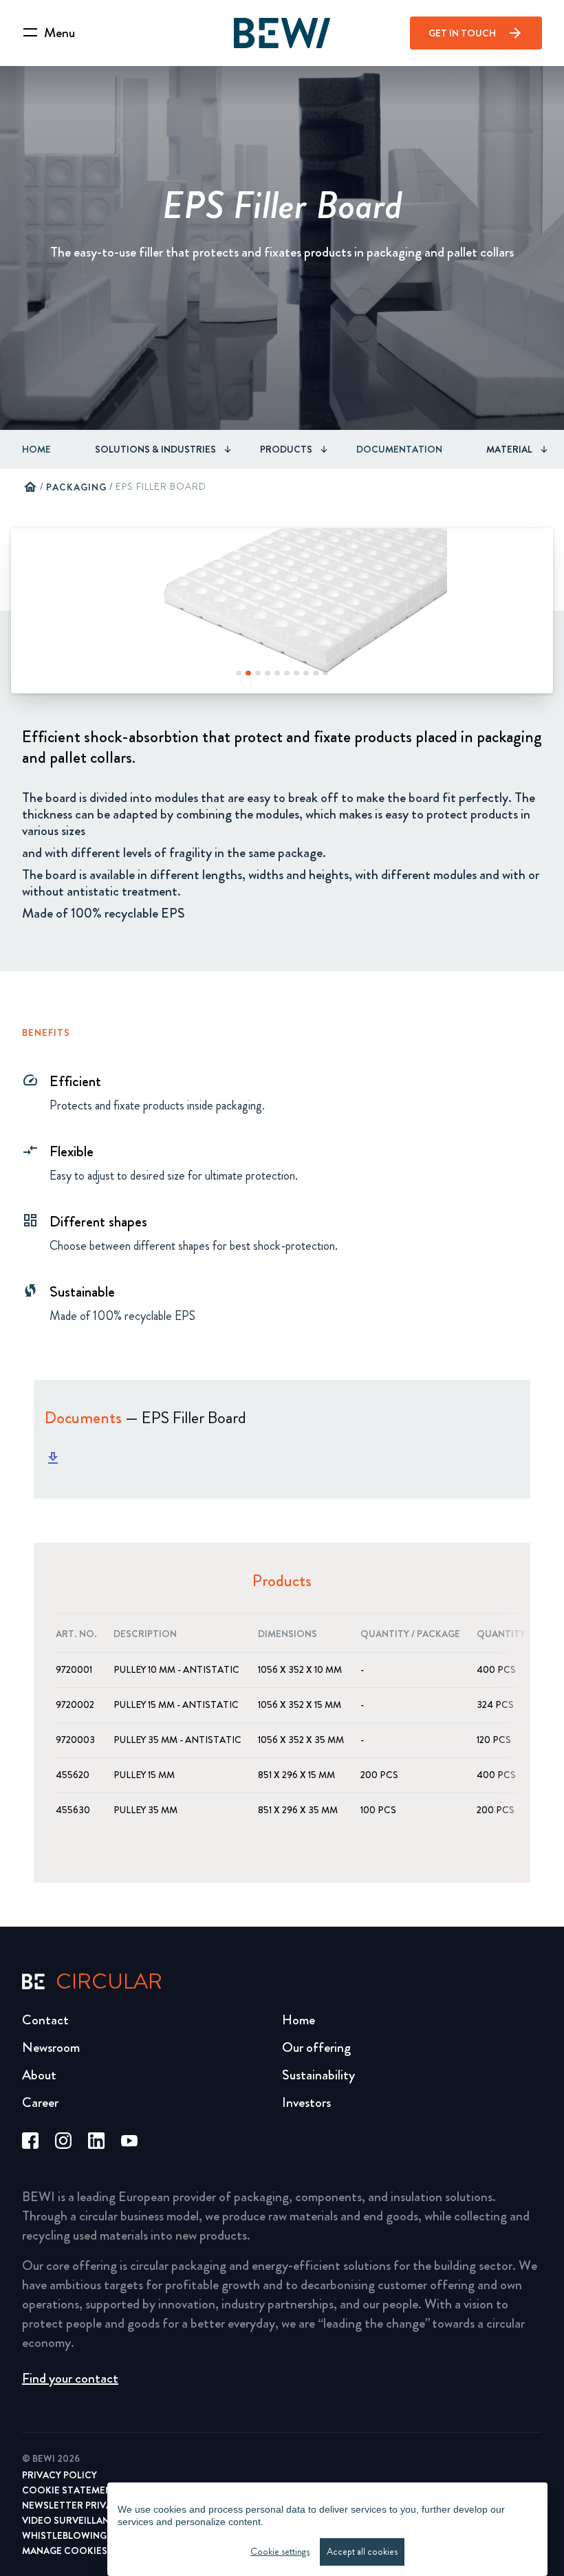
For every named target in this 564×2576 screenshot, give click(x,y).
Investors (306, 2102)
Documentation (399, 449)
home (30, 487)
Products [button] (286, 449)
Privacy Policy (59, 2475)
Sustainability (318, 2075)
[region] (327, 2529)
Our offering (316, 2047)
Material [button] (509, 449)
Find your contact (70, 2378)
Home (36, 449)
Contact (45, 2020)
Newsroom (51, 2047)
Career (40, 2102)
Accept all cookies (362, 2552)
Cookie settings (280, 2552)
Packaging (76, 487)
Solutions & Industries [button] (155, 449)
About (39, 2075)
